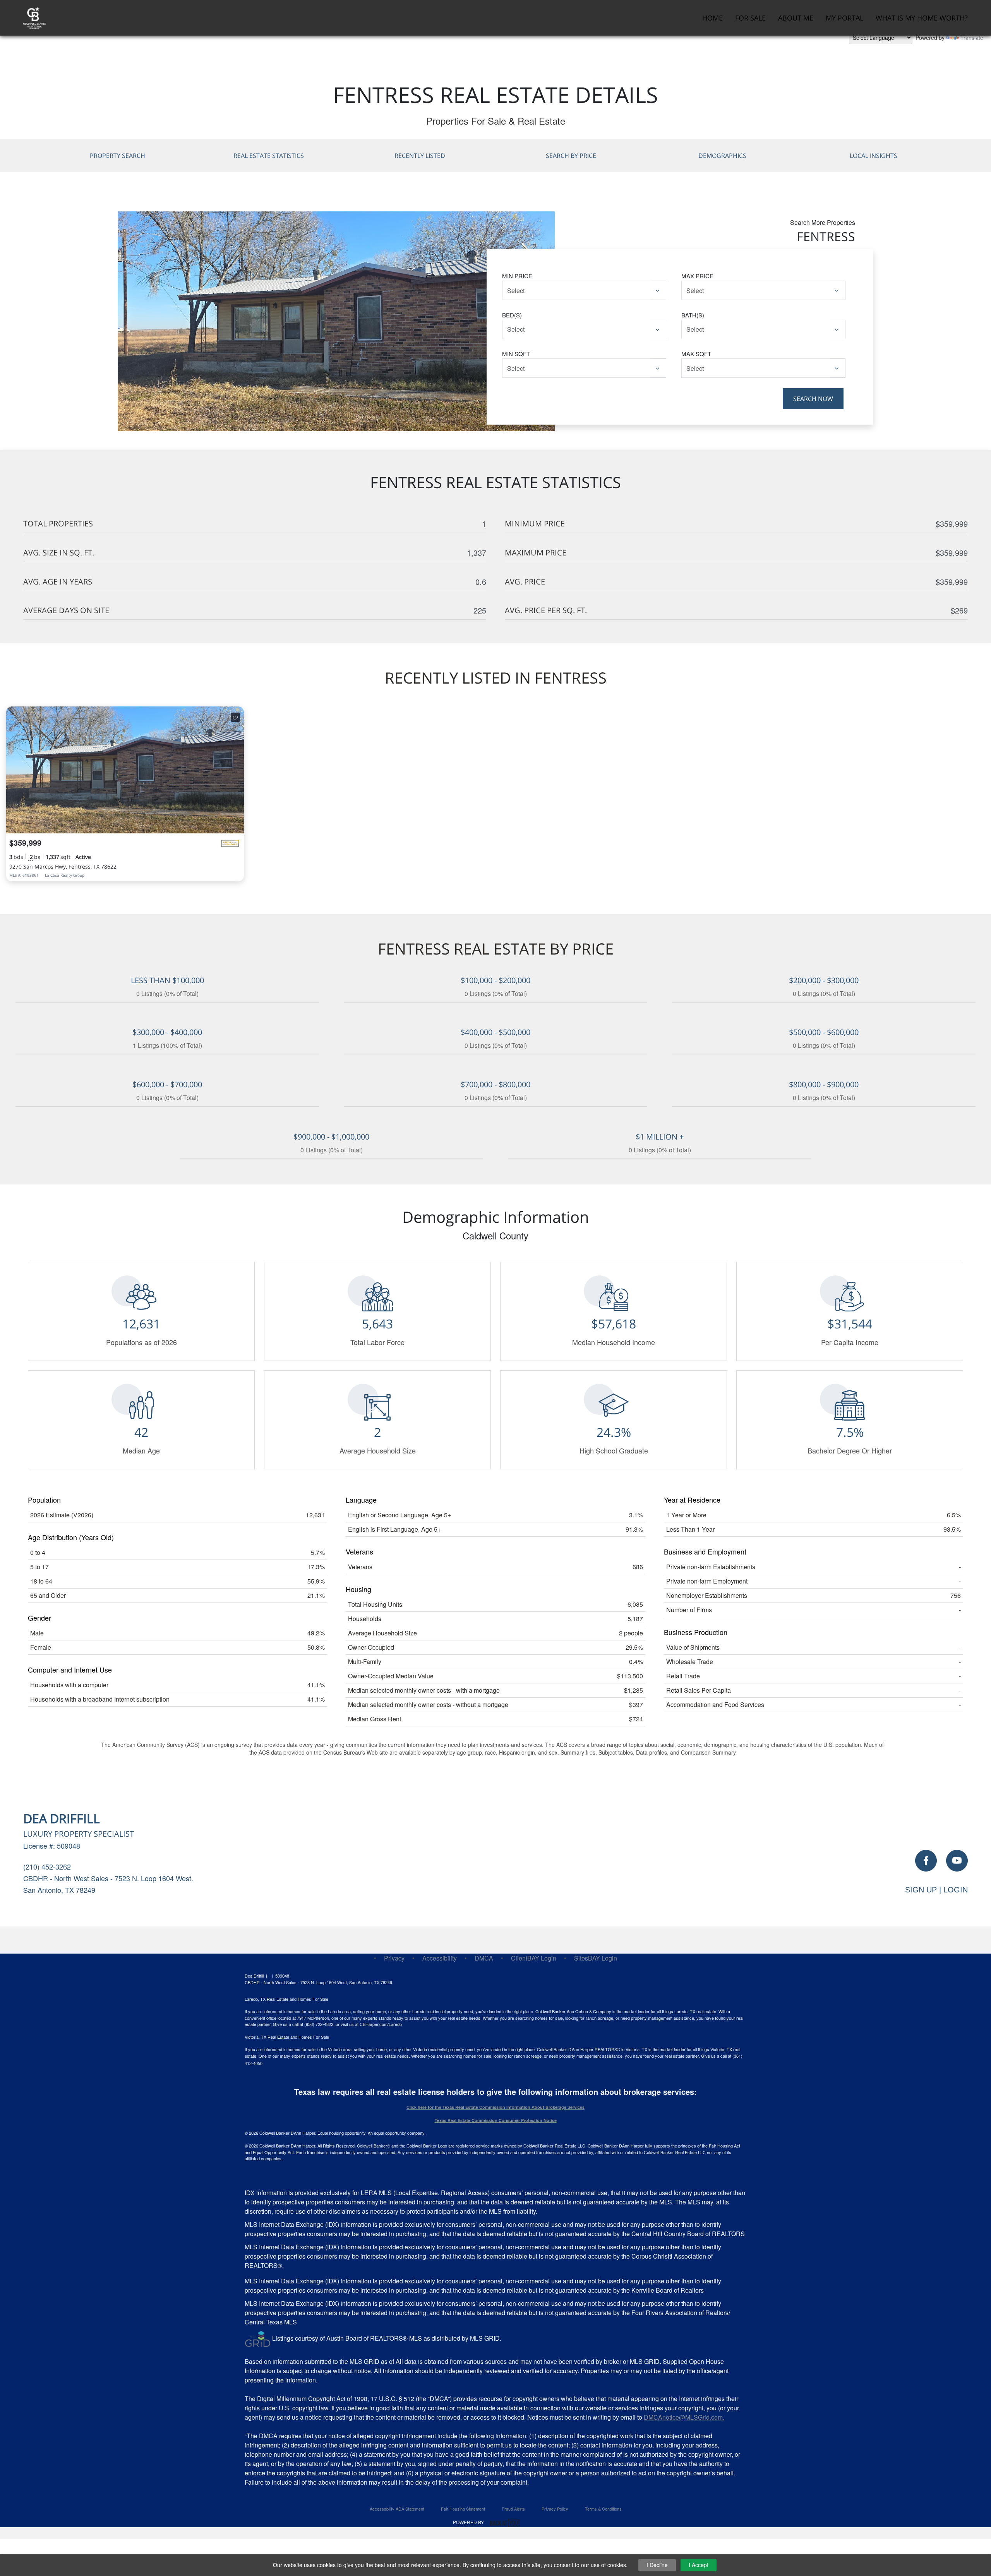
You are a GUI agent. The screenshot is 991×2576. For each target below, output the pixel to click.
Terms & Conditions (603, 2509)
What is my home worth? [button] (922, 18)
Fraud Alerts (513, 2509)
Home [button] (712, 18)
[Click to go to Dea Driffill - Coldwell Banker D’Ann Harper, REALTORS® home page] (35, 17)
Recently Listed (420, 156)
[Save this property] (235, 717)
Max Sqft (696, 354)
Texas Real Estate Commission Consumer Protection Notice (496, 2120)
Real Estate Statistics (269, 156)
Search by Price (571, 156)
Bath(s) (693, 315)
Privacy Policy (555, 2509)
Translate (972, 38)
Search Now (813, 399)
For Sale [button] (750, 18)
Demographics (722, 156)
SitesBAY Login (596, 1958)
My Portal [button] (844, 18)
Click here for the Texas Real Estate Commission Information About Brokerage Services (495, 2107)
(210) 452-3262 (47, 1866)
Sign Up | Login (936, 1890)
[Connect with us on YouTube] (957, 1861)
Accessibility (440, 1958)
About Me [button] (796, 18)
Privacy (394, 1958)
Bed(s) (512, 315)
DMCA (484, 1958)
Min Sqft (516, 354)
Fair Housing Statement (463, 2509)
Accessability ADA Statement (397, 2509)
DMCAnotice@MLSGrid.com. (684, 2417)
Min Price (517, 276)
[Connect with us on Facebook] (926, 1861)
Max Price (697, 276)
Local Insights (874, 156)
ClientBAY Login (534, 1958)
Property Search (117, 156)
